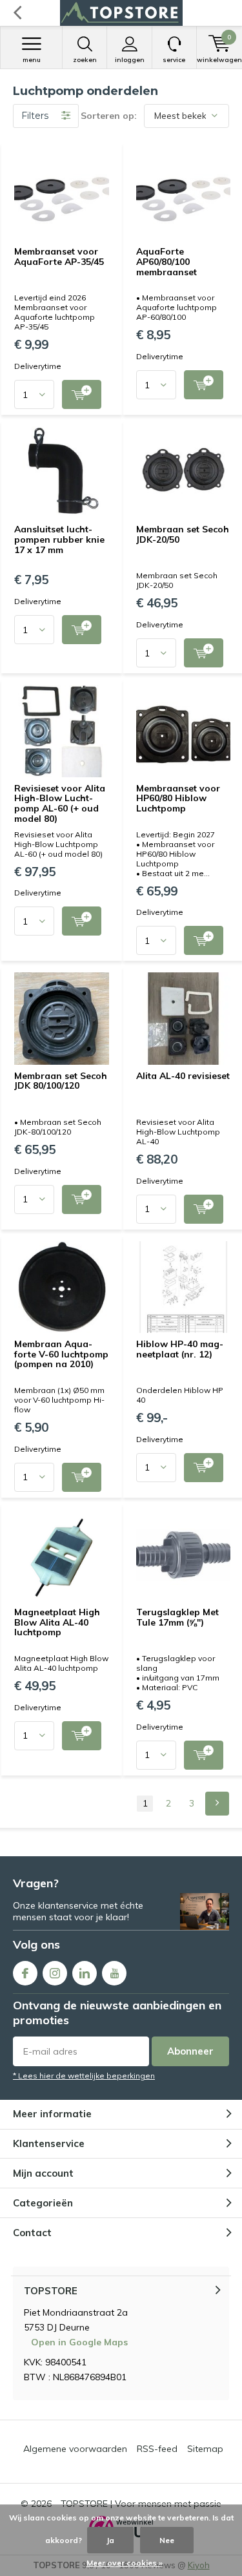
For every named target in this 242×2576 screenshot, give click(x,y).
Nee (167, 2540)
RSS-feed (157, 2449)
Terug (17, 13)
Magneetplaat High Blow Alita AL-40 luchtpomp (57, 1622)
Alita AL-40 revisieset (183, 1076)
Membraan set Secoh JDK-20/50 (183, 534)
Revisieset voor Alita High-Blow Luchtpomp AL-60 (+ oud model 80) (60, 803)
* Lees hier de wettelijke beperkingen (84, 2076)
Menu (32, 60)
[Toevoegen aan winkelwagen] (82, 394)
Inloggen (130, 60)
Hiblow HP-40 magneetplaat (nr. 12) (180, 1349)
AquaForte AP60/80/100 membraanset (166, 261)
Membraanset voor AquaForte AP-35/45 (59, 257)
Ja (110, 2540)
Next (217, 1804)
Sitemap (205, 2449)
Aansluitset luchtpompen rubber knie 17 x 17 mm (59, 539)
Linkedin (85, 1973)
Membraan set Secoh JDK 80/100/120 (61, 1081)
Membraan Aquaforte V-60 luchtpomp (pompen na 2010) (61, 1354)
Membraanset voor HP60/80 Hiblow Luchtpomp (178, 798)
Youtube (114, 1973)
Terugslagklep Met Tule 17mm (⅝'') (177, 1617)
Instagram (55, 1973)
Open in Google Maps (79, 2342)
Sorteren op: (109, 116)
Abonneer (190, 2051)
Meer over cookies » (125, 2563)
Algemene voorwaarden (75, 2449)
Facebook (25, 1973)
